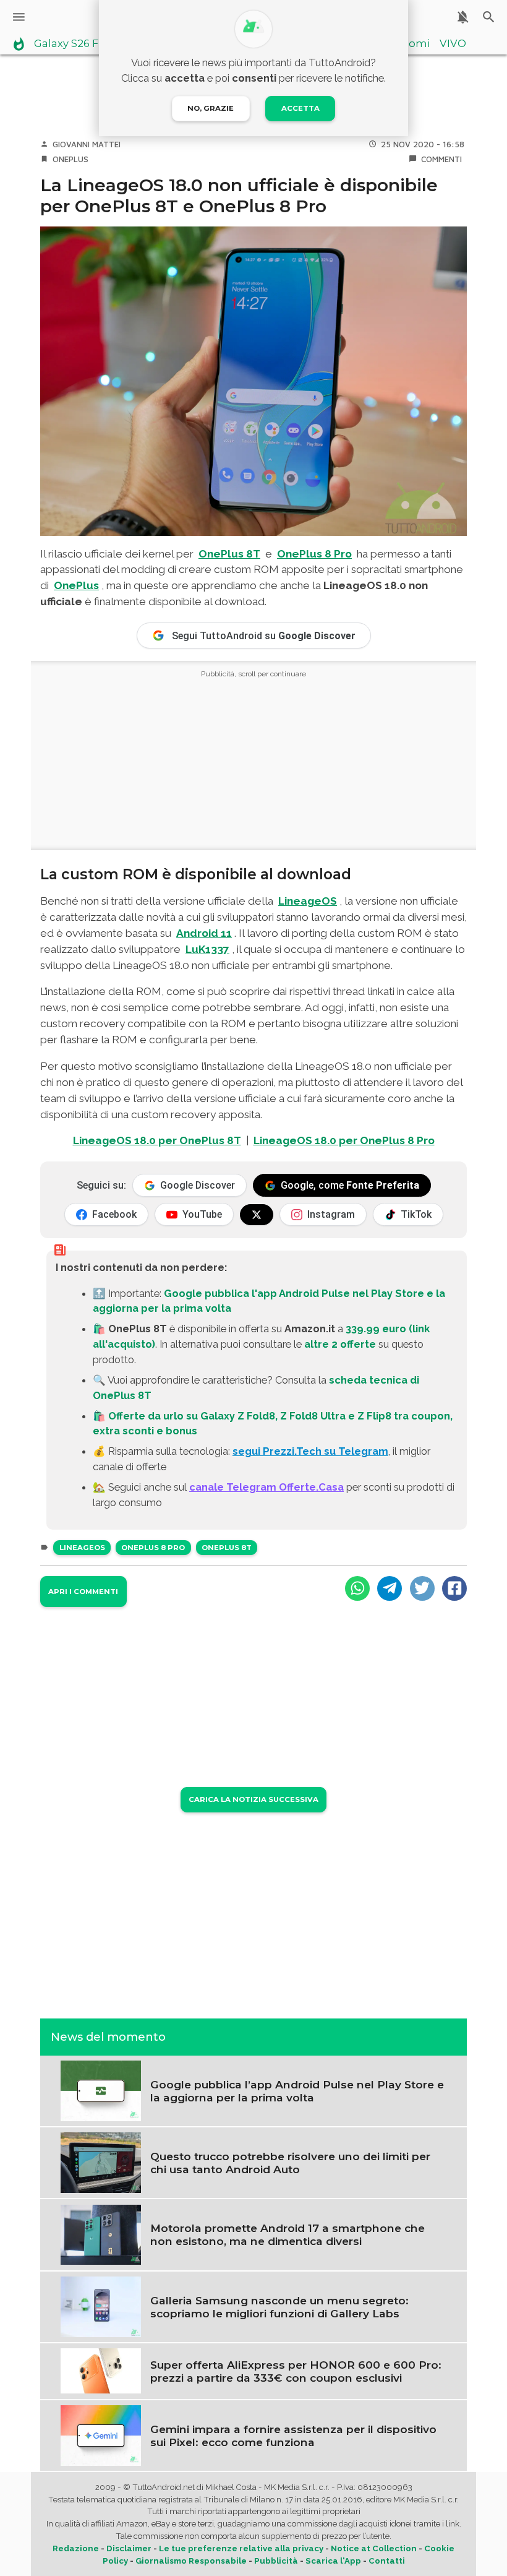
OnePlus (70, 159)
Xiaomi (411, 44)
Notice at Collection (374, 2548)
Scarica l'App (333, 2561)
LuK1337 (207, 949)
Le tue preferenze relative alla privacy (241, 2548)
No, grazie (211, 108)
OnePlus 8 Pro (314, 554)
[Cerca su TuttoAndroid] (489, 17)
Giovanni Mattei (87, 144)
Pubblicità (276, 2561)
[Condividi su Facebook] (454, 1588)
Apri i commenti (83, 1592)
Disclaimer (129, 2548)
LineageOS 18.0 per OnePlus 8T (157, 1140)
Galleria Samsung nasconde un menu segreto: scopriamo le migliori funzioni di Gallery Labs (279, 2307)
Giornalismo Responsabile (191, 2561)
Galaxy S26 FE (70, 44)
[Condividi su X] (422, 1588)
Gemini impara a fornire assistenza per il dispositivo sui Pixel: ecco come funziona (293, 2436)
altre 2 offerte (340, 1344)
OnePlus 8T (229, 554)
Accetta (300, 108)
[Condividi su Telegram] (390, 1588)
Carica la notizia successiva (253, 1799)
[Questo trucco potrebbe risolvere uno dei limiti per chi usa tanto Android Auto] (101, 2162)
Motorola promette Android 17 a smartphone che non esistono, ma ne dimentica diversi (288, 2234)
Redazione (76, 2548)
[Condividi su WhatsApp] (357, 1588)
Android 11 (204, 933)
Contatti (387, 2561)
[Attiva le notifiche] (463, 17)
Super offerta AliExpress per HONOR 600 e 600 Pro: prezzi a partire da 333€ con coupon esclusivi (296, 2371)
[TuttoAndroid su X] (257, 1215)
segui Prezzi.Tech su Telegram (310, 1451)
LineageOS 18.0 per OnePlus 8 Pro (344, 1140)
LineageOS (308, 901)
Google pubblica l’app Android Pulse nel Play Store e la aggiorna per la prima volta (297, 2091)
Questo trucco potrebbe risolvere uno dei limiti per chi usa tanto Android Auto (290, 2163)
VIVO (453, 44)
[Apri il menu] (19, 17)
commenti (441, 159)
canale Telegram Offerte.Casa (266, 1487)
